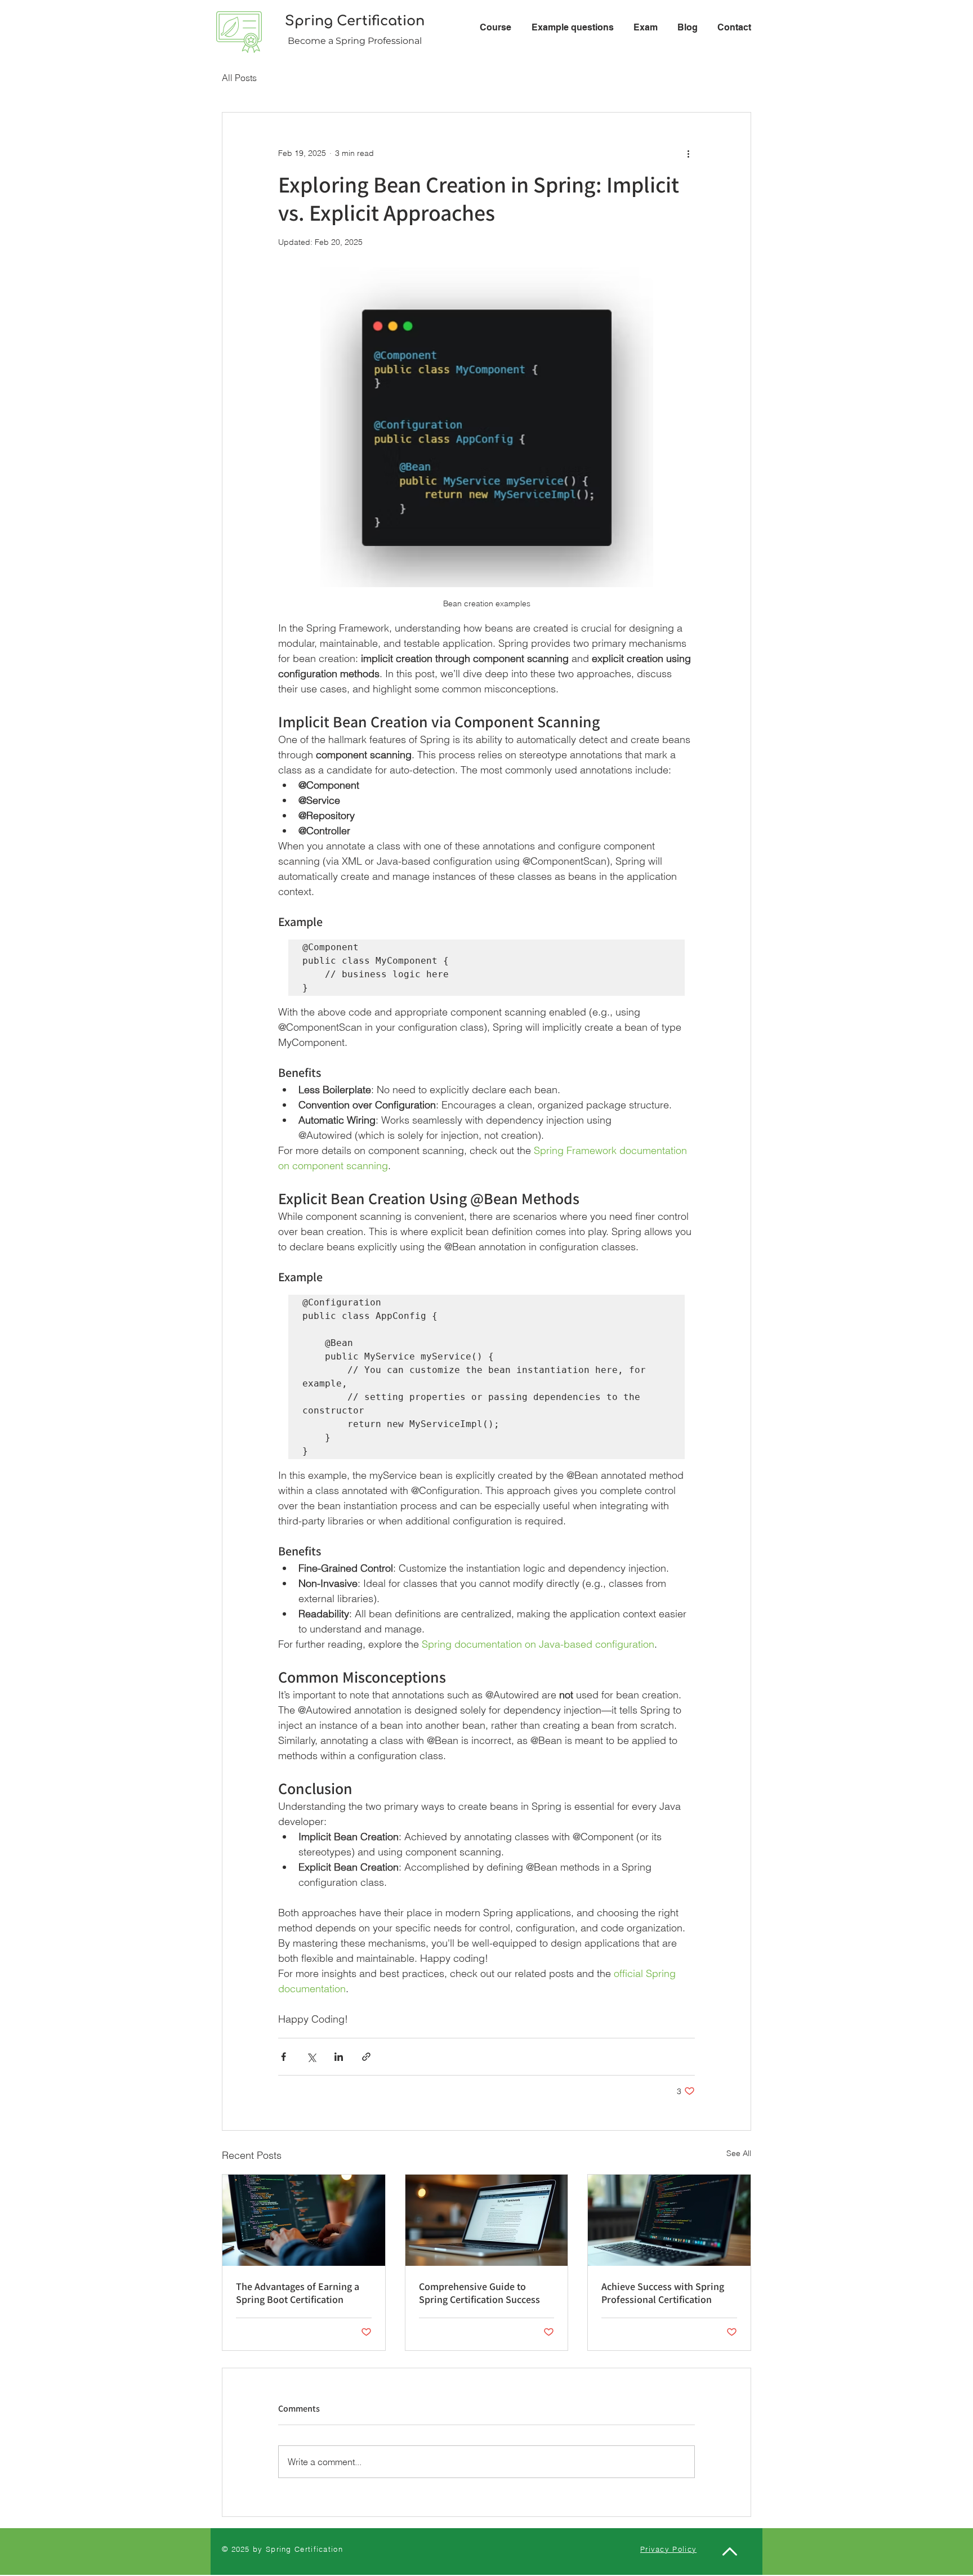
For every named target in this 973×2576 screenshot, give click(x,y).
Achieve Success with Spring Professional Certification (663, 2293)
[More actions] (688, 153)
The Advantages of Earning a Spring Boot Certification (298, 2293)
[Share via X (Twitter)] (311, 2057)
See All (739, 2153)
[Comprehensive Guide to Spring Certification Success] (487, 2220)
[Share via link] (366, 2057)
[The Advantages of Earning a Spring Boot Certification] (304, 2220)
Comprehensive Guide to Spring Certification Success (479, 2293)
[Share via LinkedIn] (339, 2057)
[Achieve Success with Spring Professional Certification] (669, 2220)
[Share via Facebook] (284, 2057)
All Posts (239, 78)
